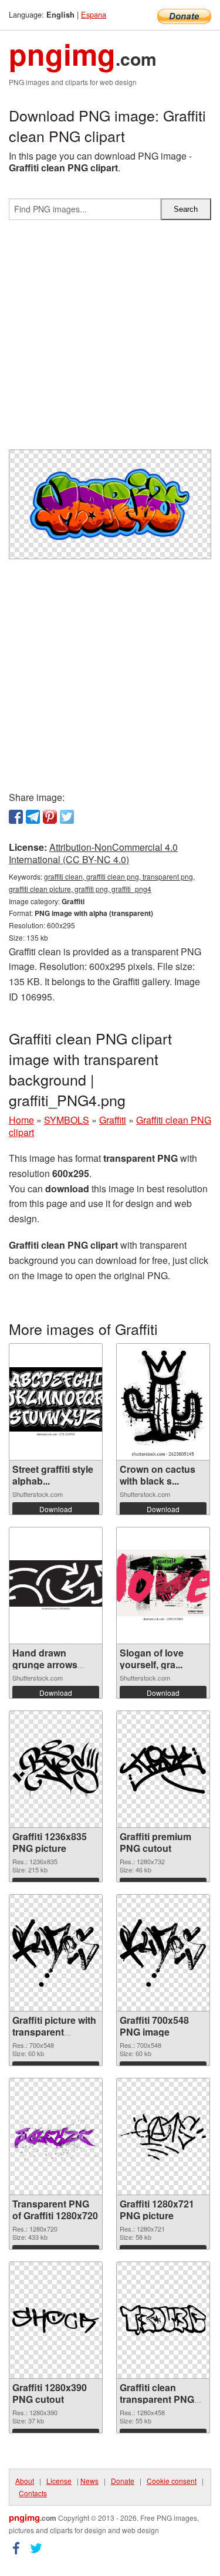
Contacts (33, 2493)
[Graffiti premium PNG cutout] (163, 1769)
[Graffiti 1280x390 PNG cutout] (56, 2320)
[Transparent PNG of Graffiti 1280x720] (56, 2136)
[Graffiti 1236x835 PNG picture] (56, 1769)
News (89, 2481)
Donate (123, 2481)
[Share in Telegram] (33, 817)
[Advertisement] (110, 339)
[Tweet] (67, 817)
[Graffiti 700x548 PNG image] (163, 1953)
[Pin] (50, 817)
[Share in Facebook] (16, 817)
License (59, 2481)
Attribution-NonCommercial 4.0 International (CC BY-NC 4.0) (93, 853)
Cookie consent (172, 2481)
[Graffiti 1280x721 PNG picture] (163, 2136)
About (25, 2481)
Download (56, 1509)
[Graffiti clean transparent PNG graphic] (163, 2320)
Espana (94, 14)
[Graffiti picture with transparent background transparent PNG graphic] (56, 1953)
